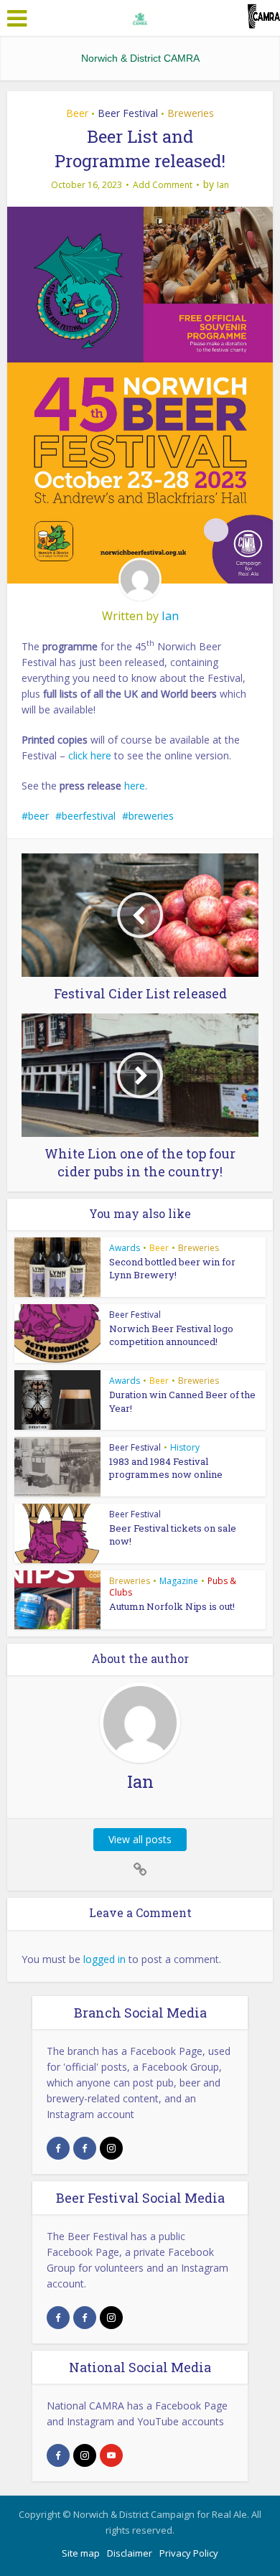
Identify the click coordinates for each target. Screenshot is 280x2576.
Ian (223, 185)
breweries (151, 816)
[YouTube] (111, 2455)
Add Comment (163, 185)
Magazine (179, 1581)
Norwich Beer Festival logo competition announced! (171, 1335)
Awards (125, 1248)
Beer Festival (128, 113)
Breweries (191, 113)
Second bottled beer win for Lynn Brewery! (172, 1268)
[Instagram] (111, 2148)
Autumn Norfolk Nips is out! (172, 1606)
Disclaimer (130, 2553)
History (185, 1447)
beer (38, 816)
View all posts (140, 1839)
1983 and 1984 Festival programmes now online (166, 1468)
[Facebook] (58, 2148)
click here (90, 755)
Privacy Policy (189, 2553)
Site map (81, 2553)
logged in (104, 1959)
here (135, 786)
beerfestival (89, 816)
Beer (77, 113)
